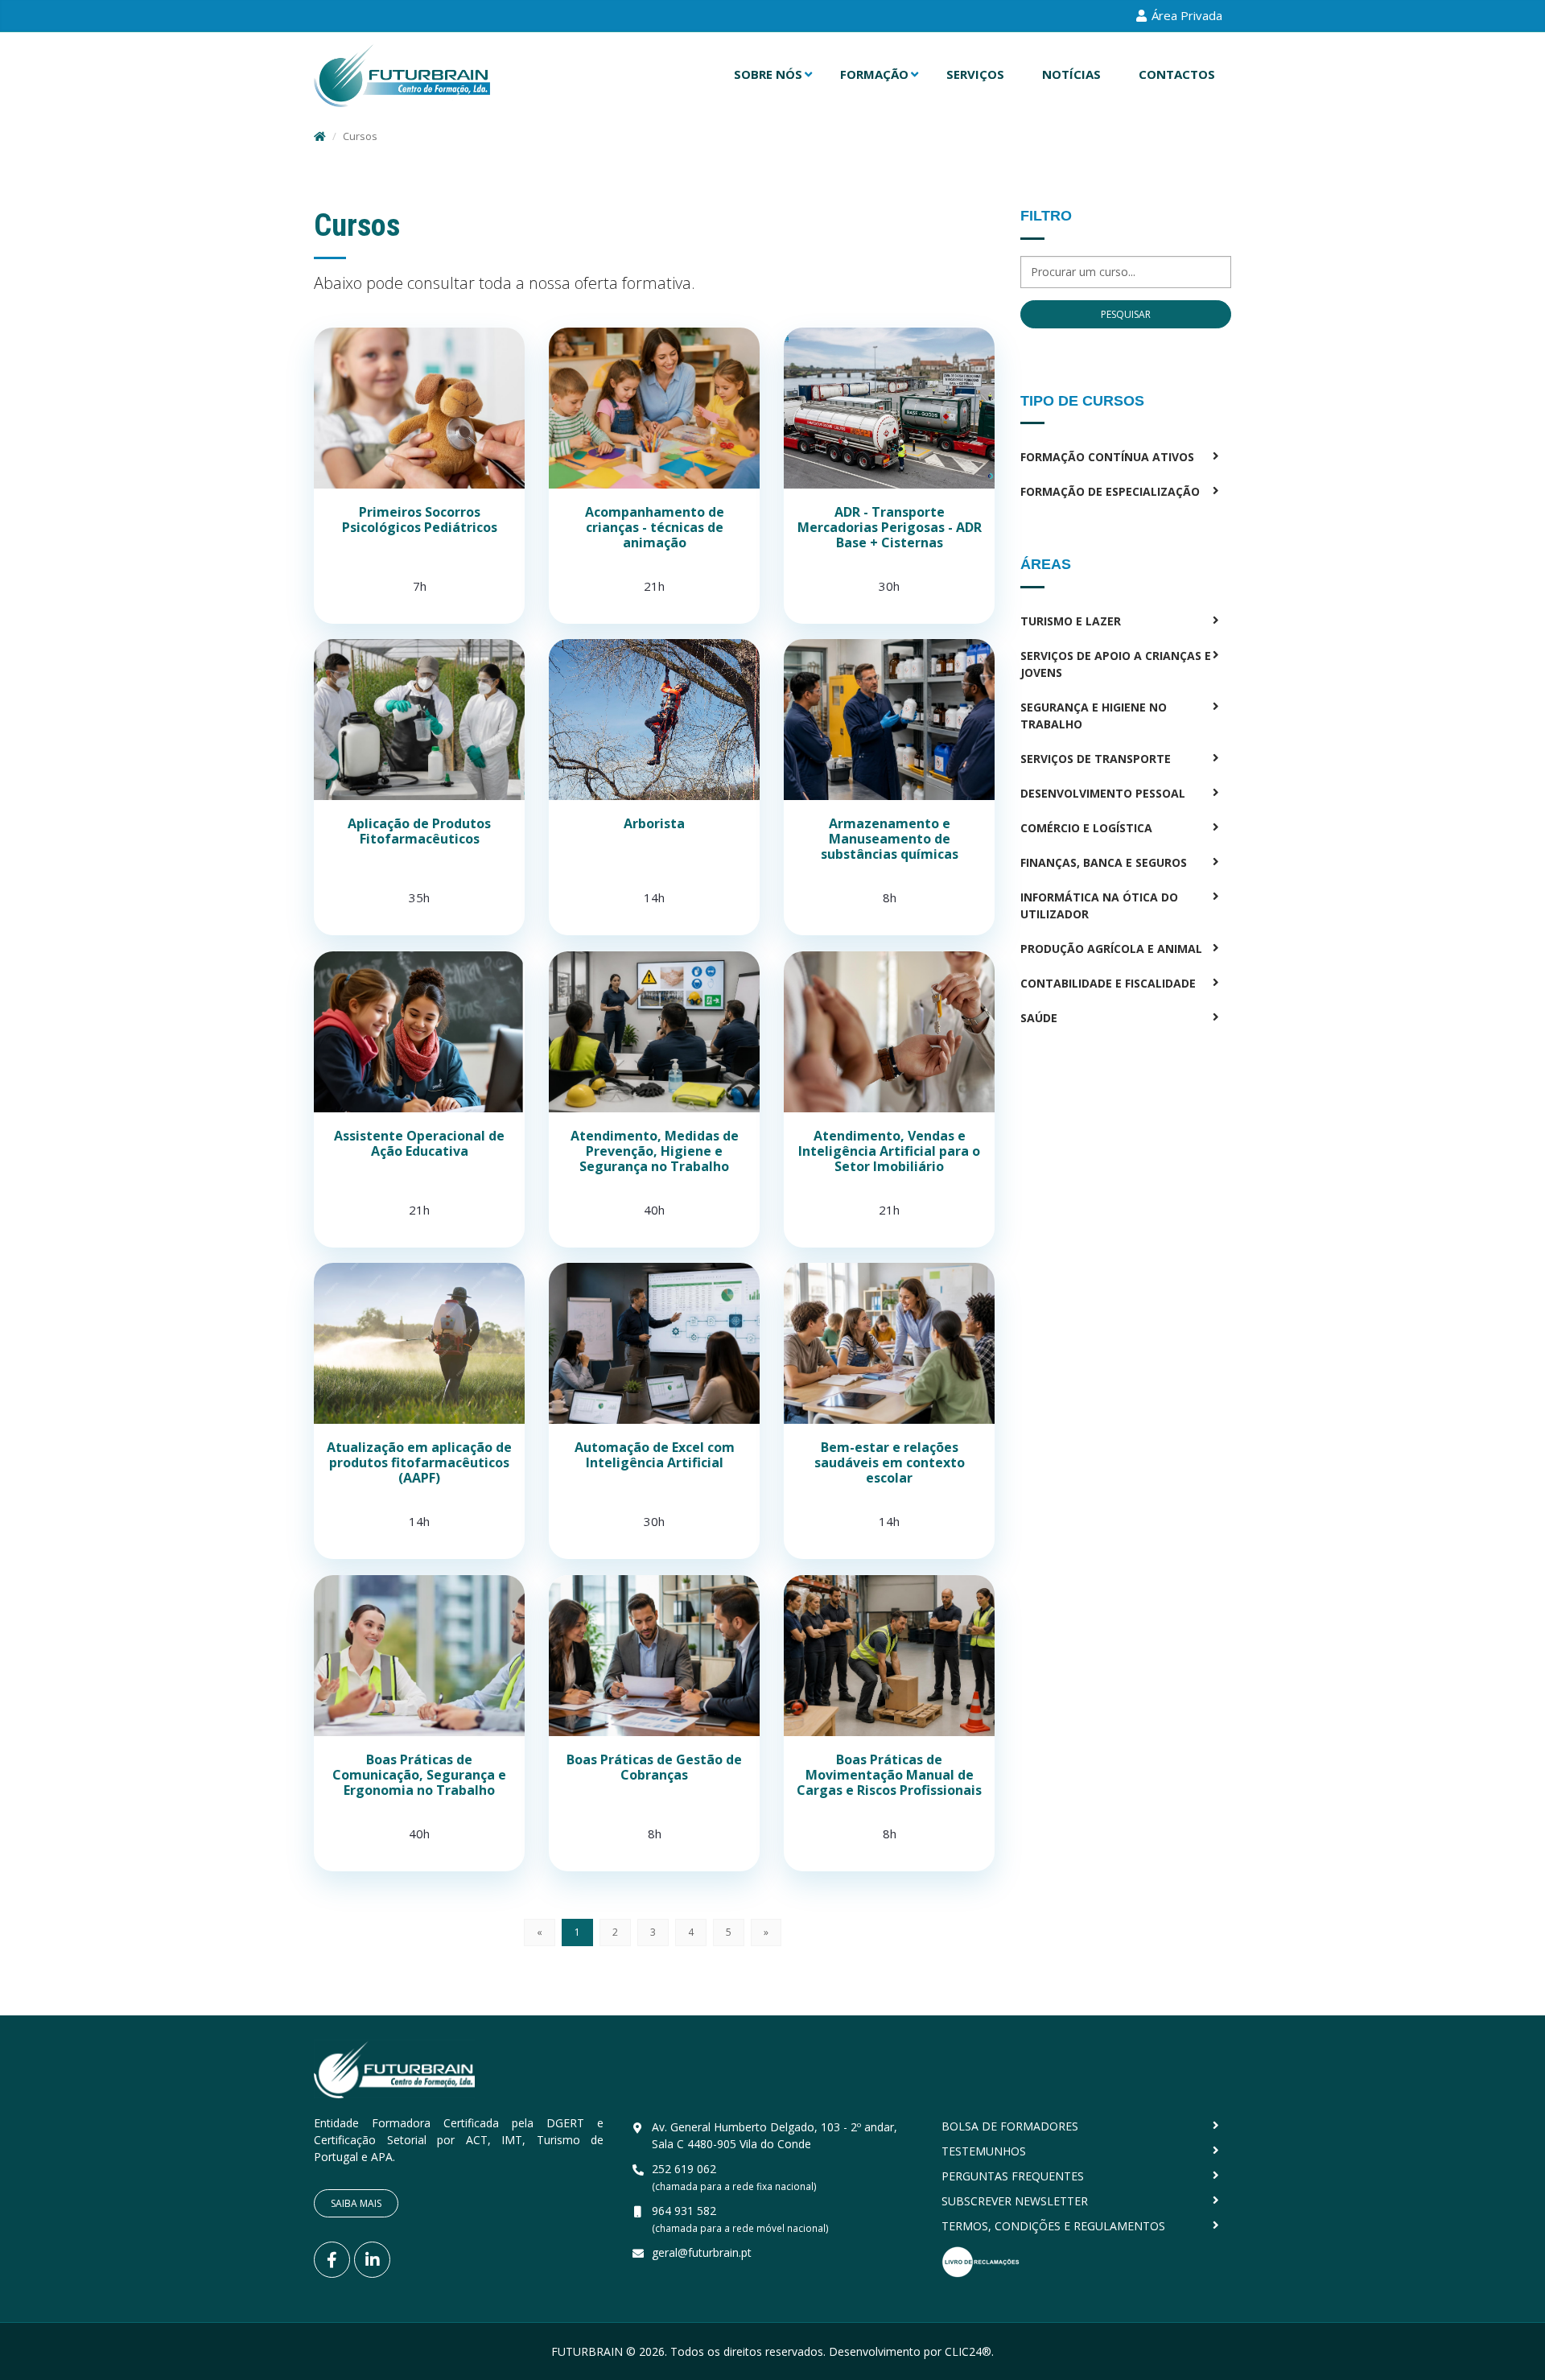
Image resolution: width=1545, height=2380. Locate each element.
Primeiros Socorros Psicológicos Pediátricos (420, 520)
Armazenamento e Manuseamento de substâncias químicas (890, 839)
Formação (874, 74)
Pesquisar (1126, 314)
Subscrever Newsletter (1015, 2201)
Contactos (1177, 74)
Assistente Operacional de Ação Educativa (419, 1143)
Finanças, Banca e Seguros (1104, 862)
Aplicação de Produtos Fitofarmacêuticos (419, 831)
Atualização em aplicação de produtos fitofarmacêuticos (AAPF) (419, 1462)
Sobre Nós (768, 74)
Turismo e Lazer (1071, 621)
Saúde (1039, 1018)
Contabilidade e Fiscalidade (1108, 983)
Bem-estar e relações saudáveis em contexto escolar (890, 1462)
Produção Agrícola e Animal (1111, 949)
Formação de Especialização (1110, 491)
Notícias (1071, 74)
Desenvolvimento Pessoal (1103, 793)
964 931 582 (684, 2211)
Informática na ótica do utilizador (1099, 905)
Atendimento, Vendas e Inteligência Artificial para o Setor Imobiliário (889, 1151)
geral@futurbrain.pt (702, 2252)
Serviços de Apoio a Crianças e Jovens (1116, 664)
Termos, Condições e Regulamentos (1053, 2226)
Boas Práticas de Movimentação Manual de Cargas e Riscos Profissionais (889, 1775)
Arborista (654, 823)
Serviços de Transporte (1096, 759)
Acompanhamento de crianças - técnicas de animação (655, 527)
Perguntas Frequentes (1013, 2176)
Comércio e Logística (1086, 828)
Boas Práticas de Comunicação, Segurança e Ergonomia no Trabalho (419, 1775)
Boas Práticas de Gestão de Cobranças (654, 1767)
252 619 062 (684, 2169)
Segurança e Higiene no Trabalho (1094, 716)
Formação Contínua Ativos (1107, 457)
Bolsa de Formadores (1010, 2126)
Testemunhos (984, 2151)
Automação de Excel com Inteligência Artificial (655, 1455)
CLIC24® (968, 2351)
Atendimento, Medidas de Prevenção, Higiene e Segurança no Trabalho (655, 1151)
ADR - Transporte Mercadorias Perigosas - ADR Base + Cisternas (890, 527)
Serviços (975, 74)
